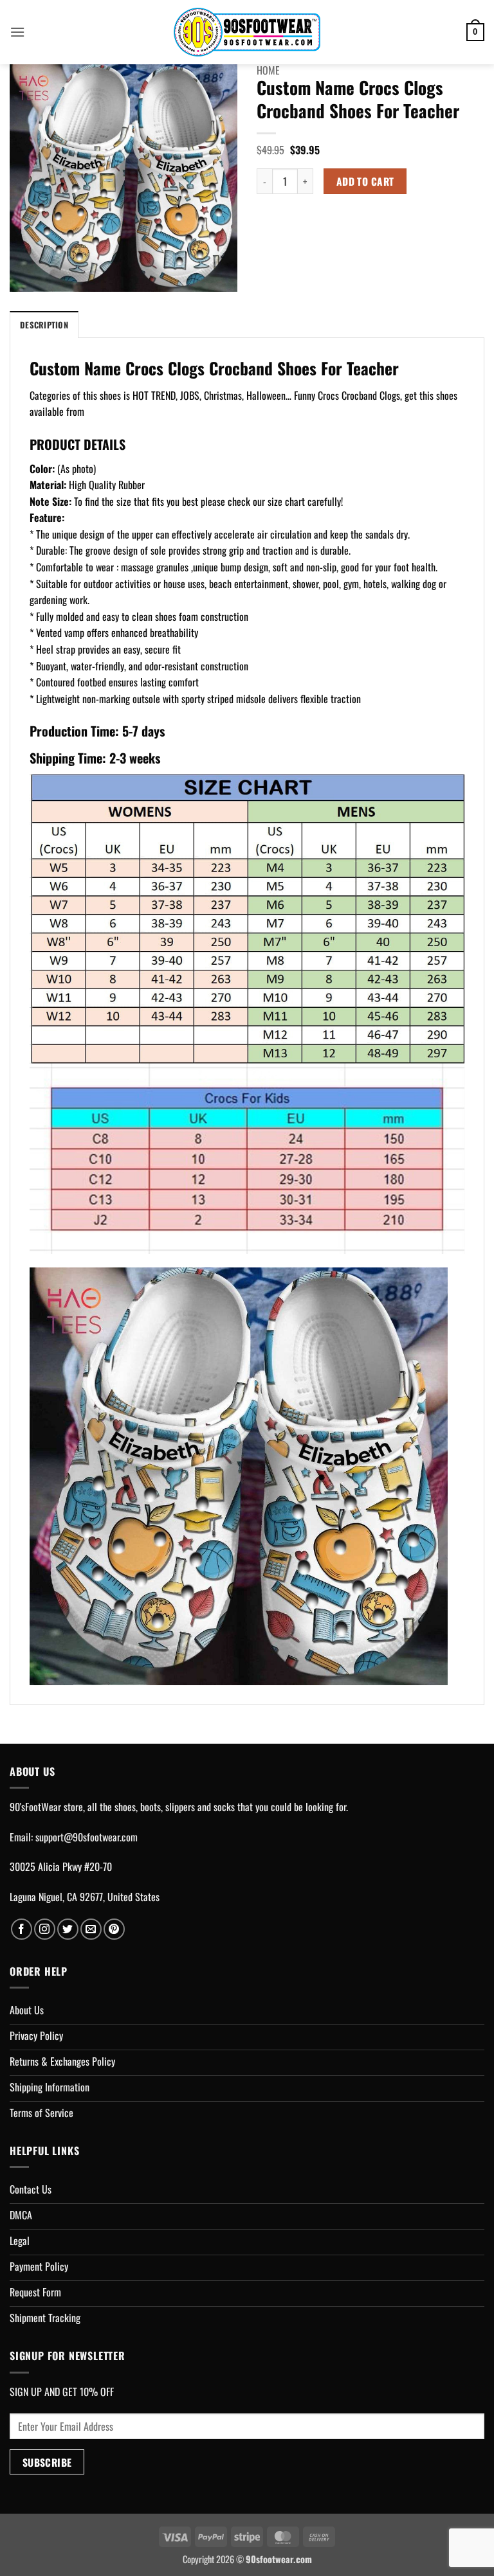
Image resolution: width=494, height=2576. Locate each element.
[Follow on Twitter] (68, 1929)
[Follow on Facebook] (22, 1929)
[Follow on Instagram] (45, 1929)
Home (268, 70)
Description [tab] (44, 325)
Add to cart (365, 181)
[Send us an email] (91, 1929)
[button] (17, 32)
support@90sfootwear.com (87, 1837)
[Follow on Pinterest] (114, 1929)
